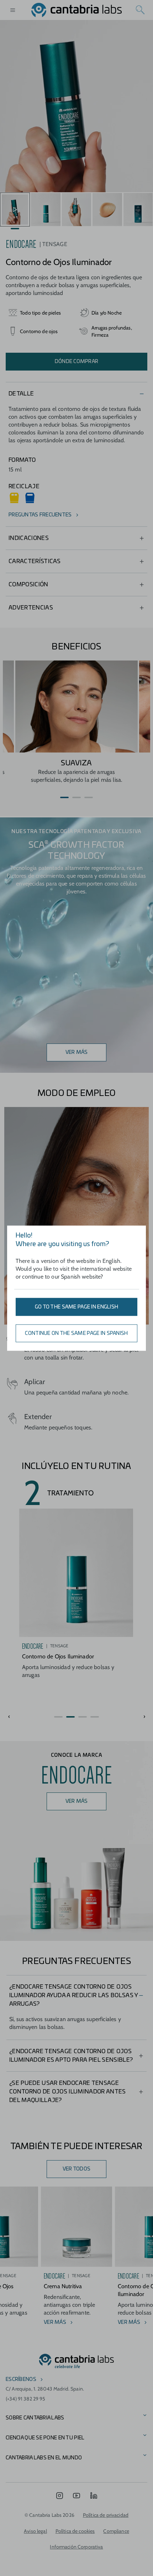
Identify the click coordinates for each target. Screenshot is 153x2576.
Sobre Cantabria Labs (35, 2418)
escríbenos (21, 2379)
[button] (64, 797)
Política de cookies (75, 2531)
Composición (28, 585)
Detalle (21, 394)
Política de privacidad (106, 2515)
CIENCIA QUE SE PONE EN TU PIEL (45, 2438)
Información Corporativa (76, 2547)
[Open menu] (13, 10)
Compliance (116, 2531)
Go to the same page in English (76, 1307)
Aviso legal (35, 2531)
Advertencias (31, 608)
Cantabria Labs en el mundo (44, 2458)
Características (35, 561)
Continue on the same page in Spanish (76, 1333)
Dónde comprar (77, 362)
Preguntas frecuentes (40, 515)
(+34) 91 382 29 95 (26, 2399)
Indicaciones (29, 538)
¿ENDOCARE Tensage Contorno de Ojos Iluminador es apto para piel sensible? (71, 2056)
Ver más (77, 1052)
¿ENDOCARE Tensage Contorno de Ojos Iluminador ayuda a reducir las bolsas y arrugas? (73, 1995)
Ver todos (77, 2169)
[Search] (140, 10)
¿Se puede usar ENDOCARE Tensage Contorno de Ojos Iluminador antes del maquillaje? (68, 2092)
